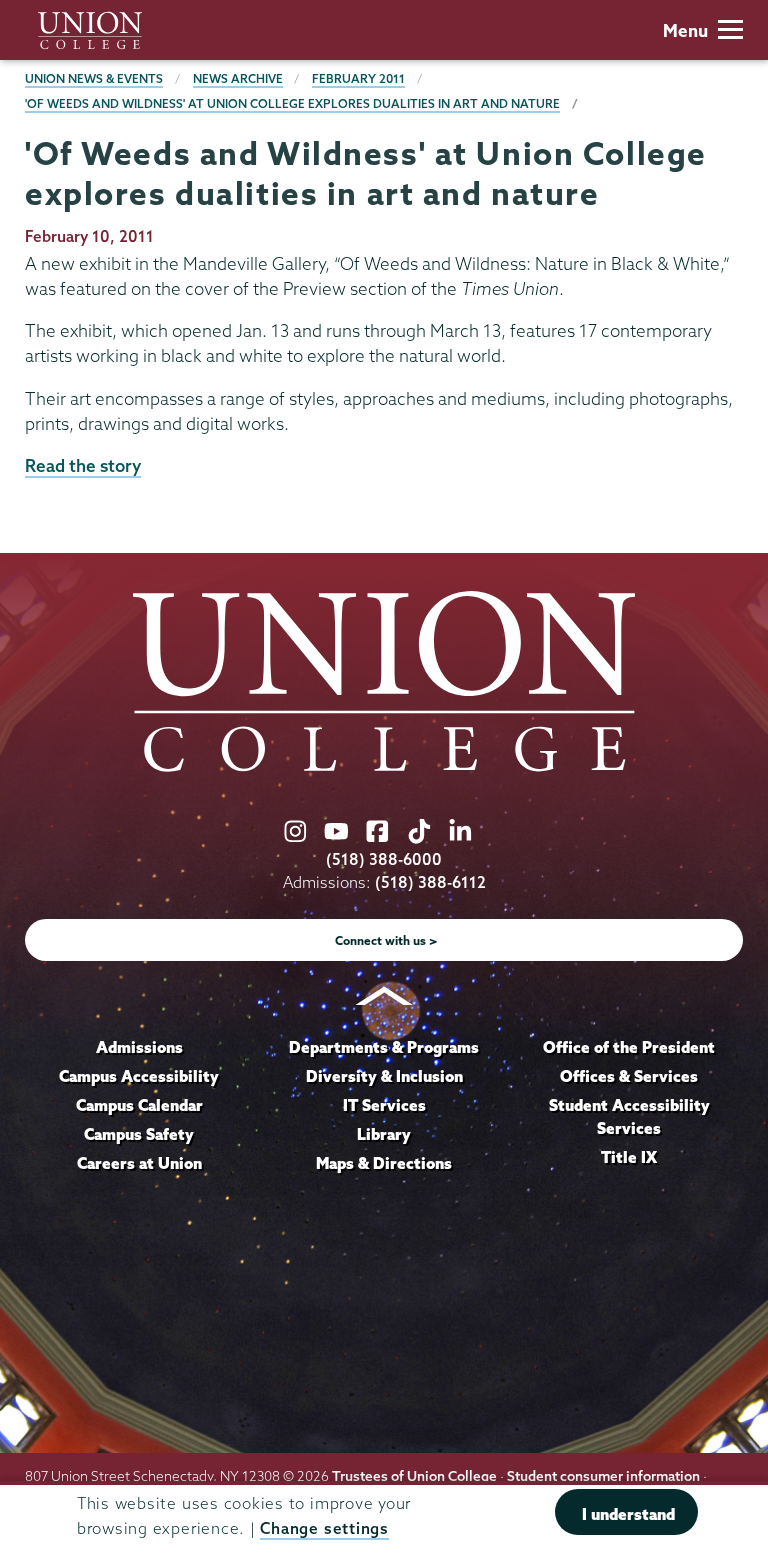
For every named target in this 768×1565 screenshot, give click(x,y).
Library (384, 1134)
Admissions (139, 1047)
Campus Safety (139, 1134)
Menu (685, 30)
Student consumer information (603, 1476)
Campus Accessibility (139, 1076)
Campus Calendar (139, 1105)
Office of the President (629, 1047)
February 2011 (358, 78)
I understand (628, 1514)
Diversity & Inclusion (384, 1076)
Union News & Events (94, 78)
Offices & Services (629, 1076)
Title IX (629, 1157)
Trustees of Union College (414, 1476)
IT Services (384, 1105)
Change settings (324, 1528)
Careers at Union (139, 1163)
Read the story (83, 465)
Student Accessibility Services (629, 1117)
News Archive (238, 78)
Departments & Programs (384, 1047)
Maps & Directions (384, 1163)
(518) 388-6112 (430, 882)
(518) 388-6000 (384, 859)
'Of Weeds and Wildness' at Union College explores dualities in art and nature (292, 103)
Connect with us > (386, 940)
